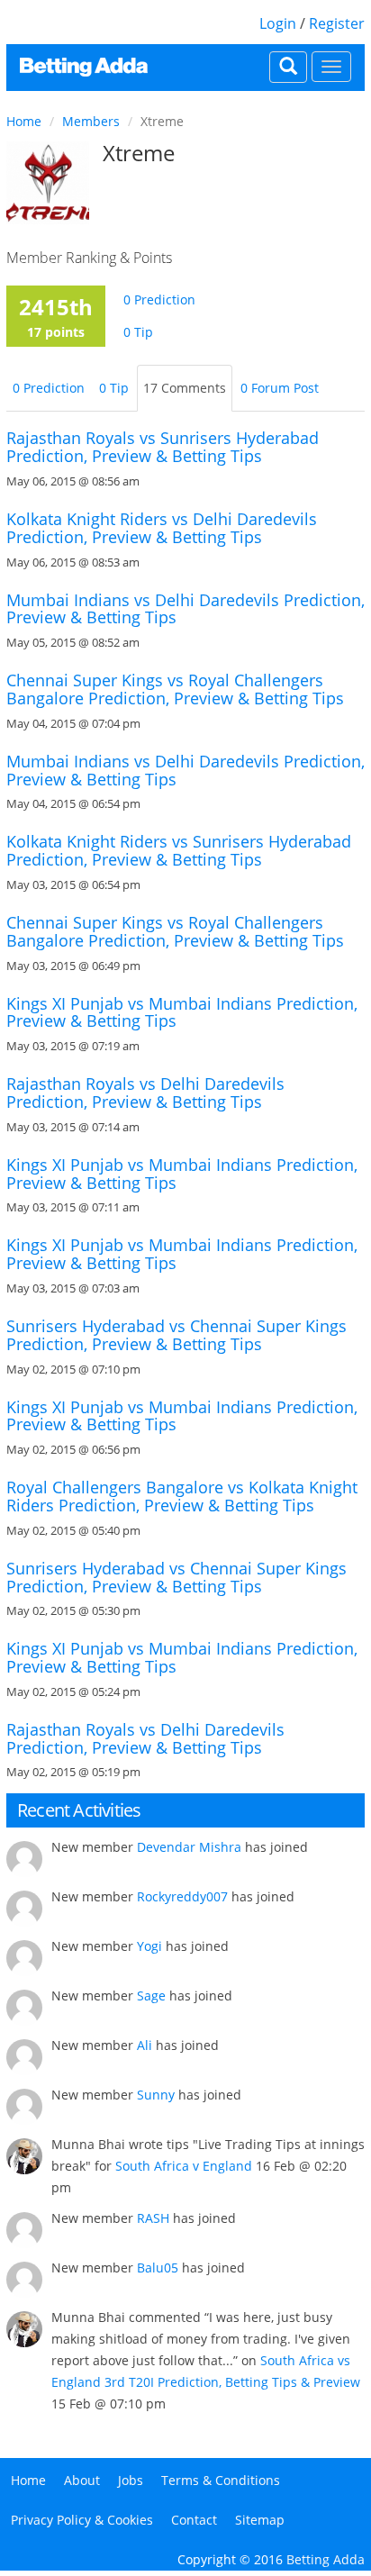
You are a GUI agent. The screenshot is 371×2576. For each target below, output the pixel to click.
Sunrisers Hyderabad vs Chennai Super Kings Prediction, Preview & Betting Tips (176, 1335)
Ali (145, 2045)
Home (24, 121)
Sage (151, 1995)
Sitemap (260, 2520)
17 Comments (185, 388)
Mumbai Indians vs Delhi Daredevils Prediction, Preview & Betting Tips (185, 609)
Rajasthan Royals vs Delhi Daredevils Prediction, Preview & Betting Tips (145, 1093)
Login (278, 23)
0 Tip (138, 332)
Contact (194, 2520)
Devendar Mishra (189, 1847)
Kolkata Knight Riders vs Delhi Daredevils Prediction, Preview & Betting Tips (162, 528)
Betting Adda (326, 2559)
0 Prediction (159, 299)
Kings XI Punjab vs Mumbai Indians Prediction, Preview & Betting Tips (182, 1012)
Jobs (131, 2480)
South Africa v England (184, 2166)
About (82, 2480)
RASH (153, 2218)
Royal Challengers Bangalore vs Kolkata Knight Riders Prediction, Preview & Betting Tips (182, 1496)
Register (337, 23)
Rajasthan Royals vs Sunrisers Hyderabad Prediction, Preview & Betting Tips (163, 447)
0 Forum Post (280, 388)
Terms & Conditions (221, 2480)
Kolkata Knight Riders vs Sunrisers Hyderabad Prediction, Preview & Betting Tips (179, 850)
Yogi (149, 1946)
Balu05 (158, 2268)
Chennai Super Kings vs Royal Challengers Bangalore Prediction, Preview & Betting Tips (175, 689)
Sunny (156, 2095)
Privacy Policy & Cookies (82, 2520)
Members (91, 121)
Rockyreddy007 (182, 1896)
